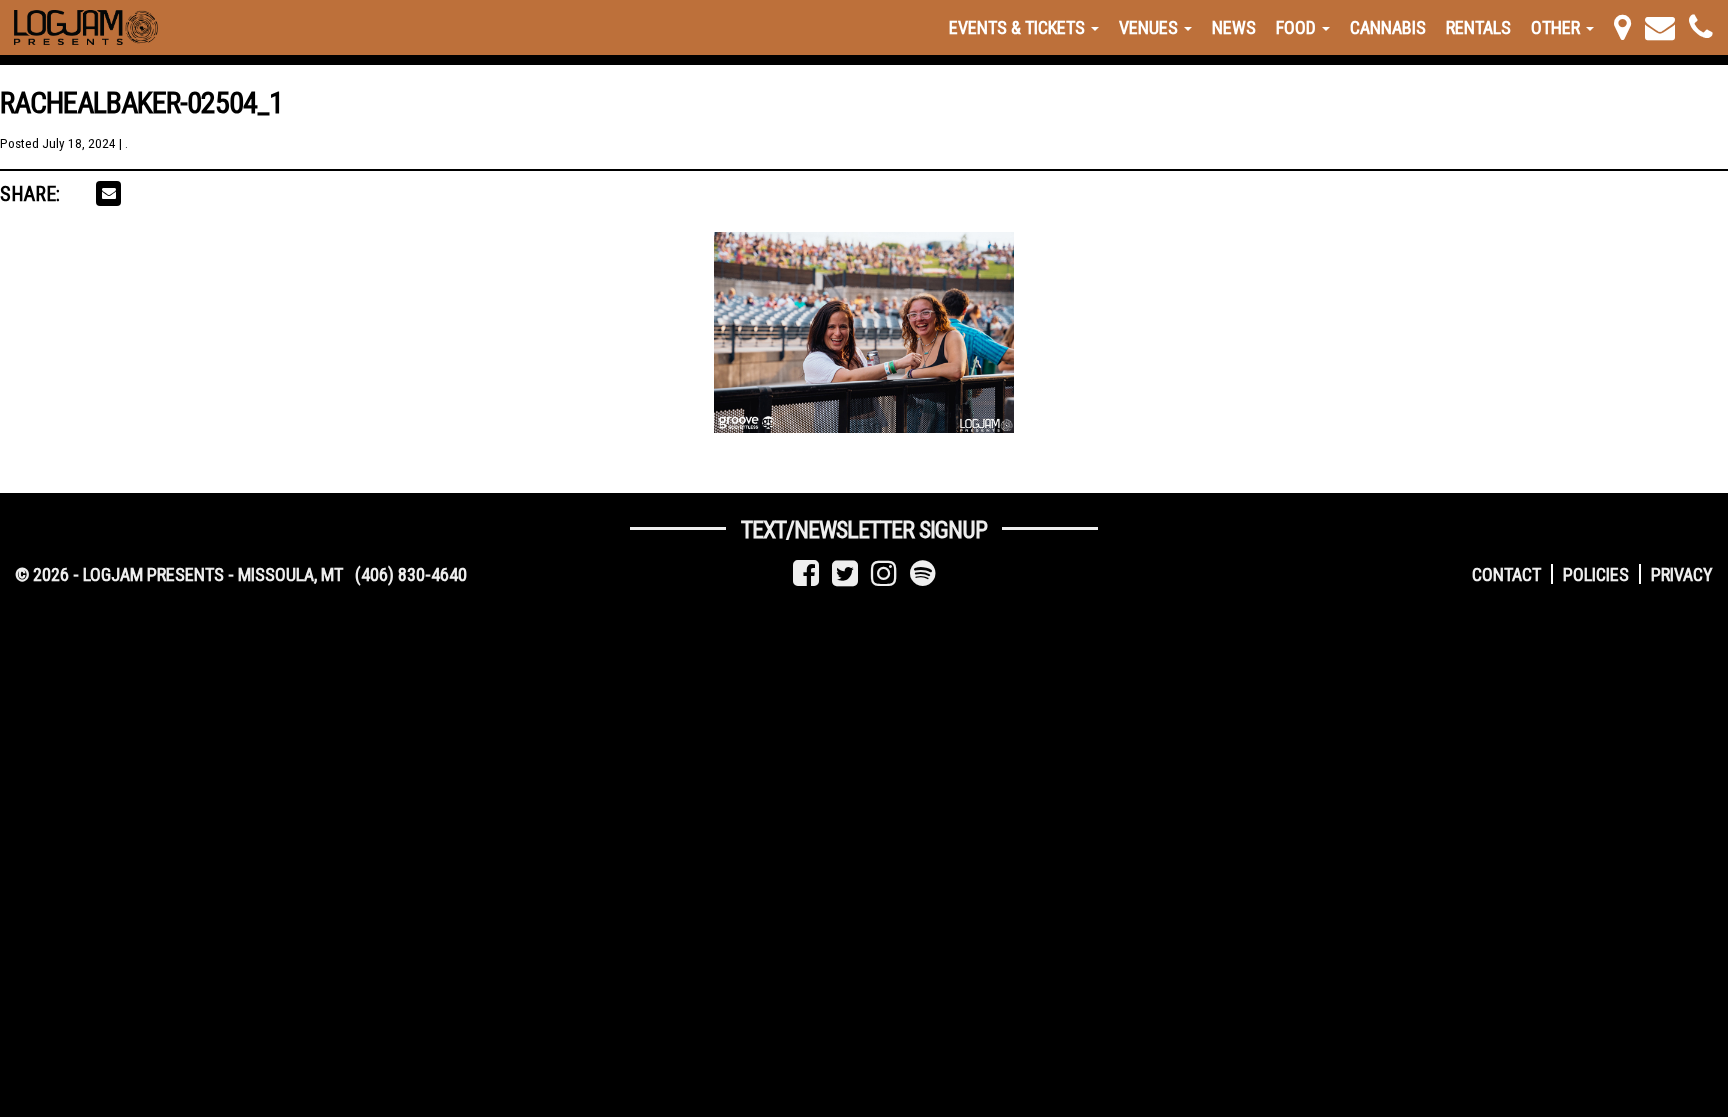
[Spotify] (923, 573)
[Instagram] (884, 573)
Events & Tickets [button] (1019, 27)
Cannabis (1388, 27)
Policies (1596, 574)
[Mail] (1660, 27)
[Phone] (1701, 27)
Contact (1506, 574)
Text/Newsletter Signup (864, 530)
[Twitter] (845, 573)
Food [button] (1298, 27)
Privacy (1682, 574)
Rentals (1478, 27)
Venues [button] (1150, 27)
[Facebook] (806, 573)
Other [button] (1557, 27)
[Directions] (1622, 27)
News (1234, 27)
